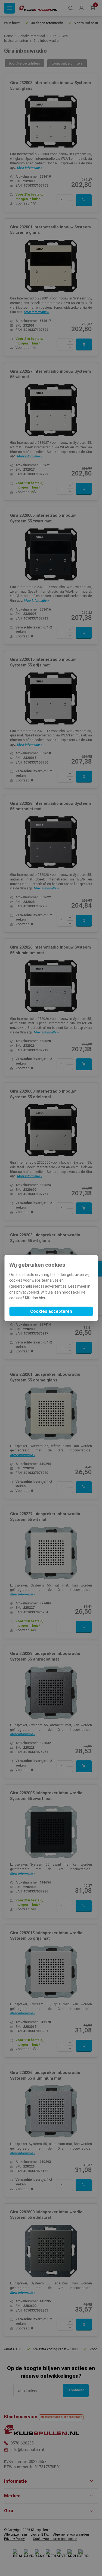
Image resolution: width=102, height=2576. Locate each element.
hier (42, 1298)
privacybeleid (28, 1292)
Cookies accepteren (51, 1311)
